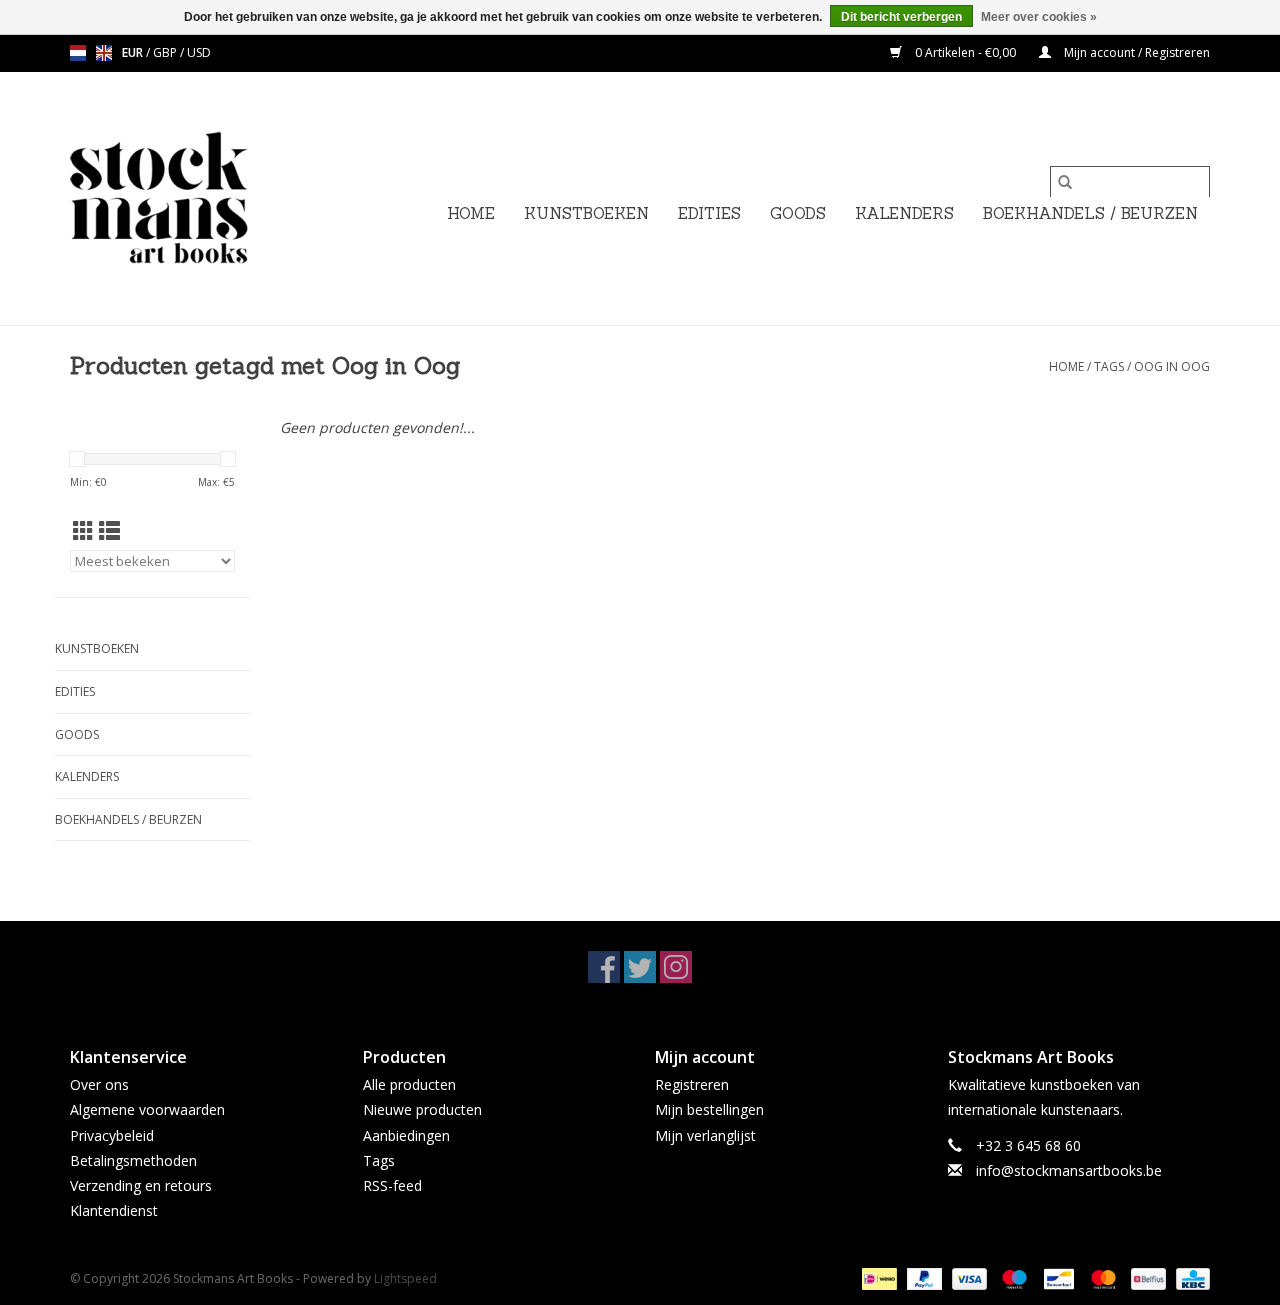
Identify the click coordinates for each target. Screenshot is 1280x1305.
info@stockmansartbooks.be (1069, 1170)
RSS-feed (392, 1185)
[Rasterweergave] (83, 531)
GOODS (798, 213)
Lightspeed (405, 1278)
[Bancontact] (1057, 1278)
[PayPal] (922, 1278)
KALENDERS (904, 213)
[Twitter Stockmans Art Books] (640, 967)
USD (199, 52)
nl (78, 53)
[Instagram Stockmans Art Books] (676, 967)
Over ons (99, 1084)
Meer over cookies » (1039, 17)
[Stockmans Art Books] (192, 198)
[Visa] (967, 1278)
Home (471, 213)
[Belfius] (1146, 1278)
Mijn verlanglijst (705, 1135)
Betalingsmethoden (133, 1160)
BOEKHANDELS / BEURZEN (1090, 213)
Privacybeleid (112, 1135)
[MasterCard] (1101, 1278)
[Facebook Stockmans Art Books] (604, 967)
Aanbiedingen (406, 1135)
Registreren (692, 1084)
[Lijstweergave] (109, 531)
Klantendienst (114, 1210)
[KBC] (1189, 1278)
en (104, 53)
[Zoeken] (1065, 182)
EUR (134, 52)
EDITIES (709, 213)
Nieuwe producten (422, 1109)
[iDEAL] (877, 1278)
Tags (1109, 366)
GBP (166, 52)
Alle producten (409, 1084)
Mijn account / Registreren (1135, 52)
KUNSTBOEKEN (586, 213)
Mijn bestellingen (709, 1109)
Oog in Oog (1172, 366)
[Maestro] (1012, 1278)
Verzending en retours (141, 1185)
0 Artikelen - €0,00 (965, 52)
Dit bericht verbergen (901, 17)
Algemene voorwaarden (147, 1109)
